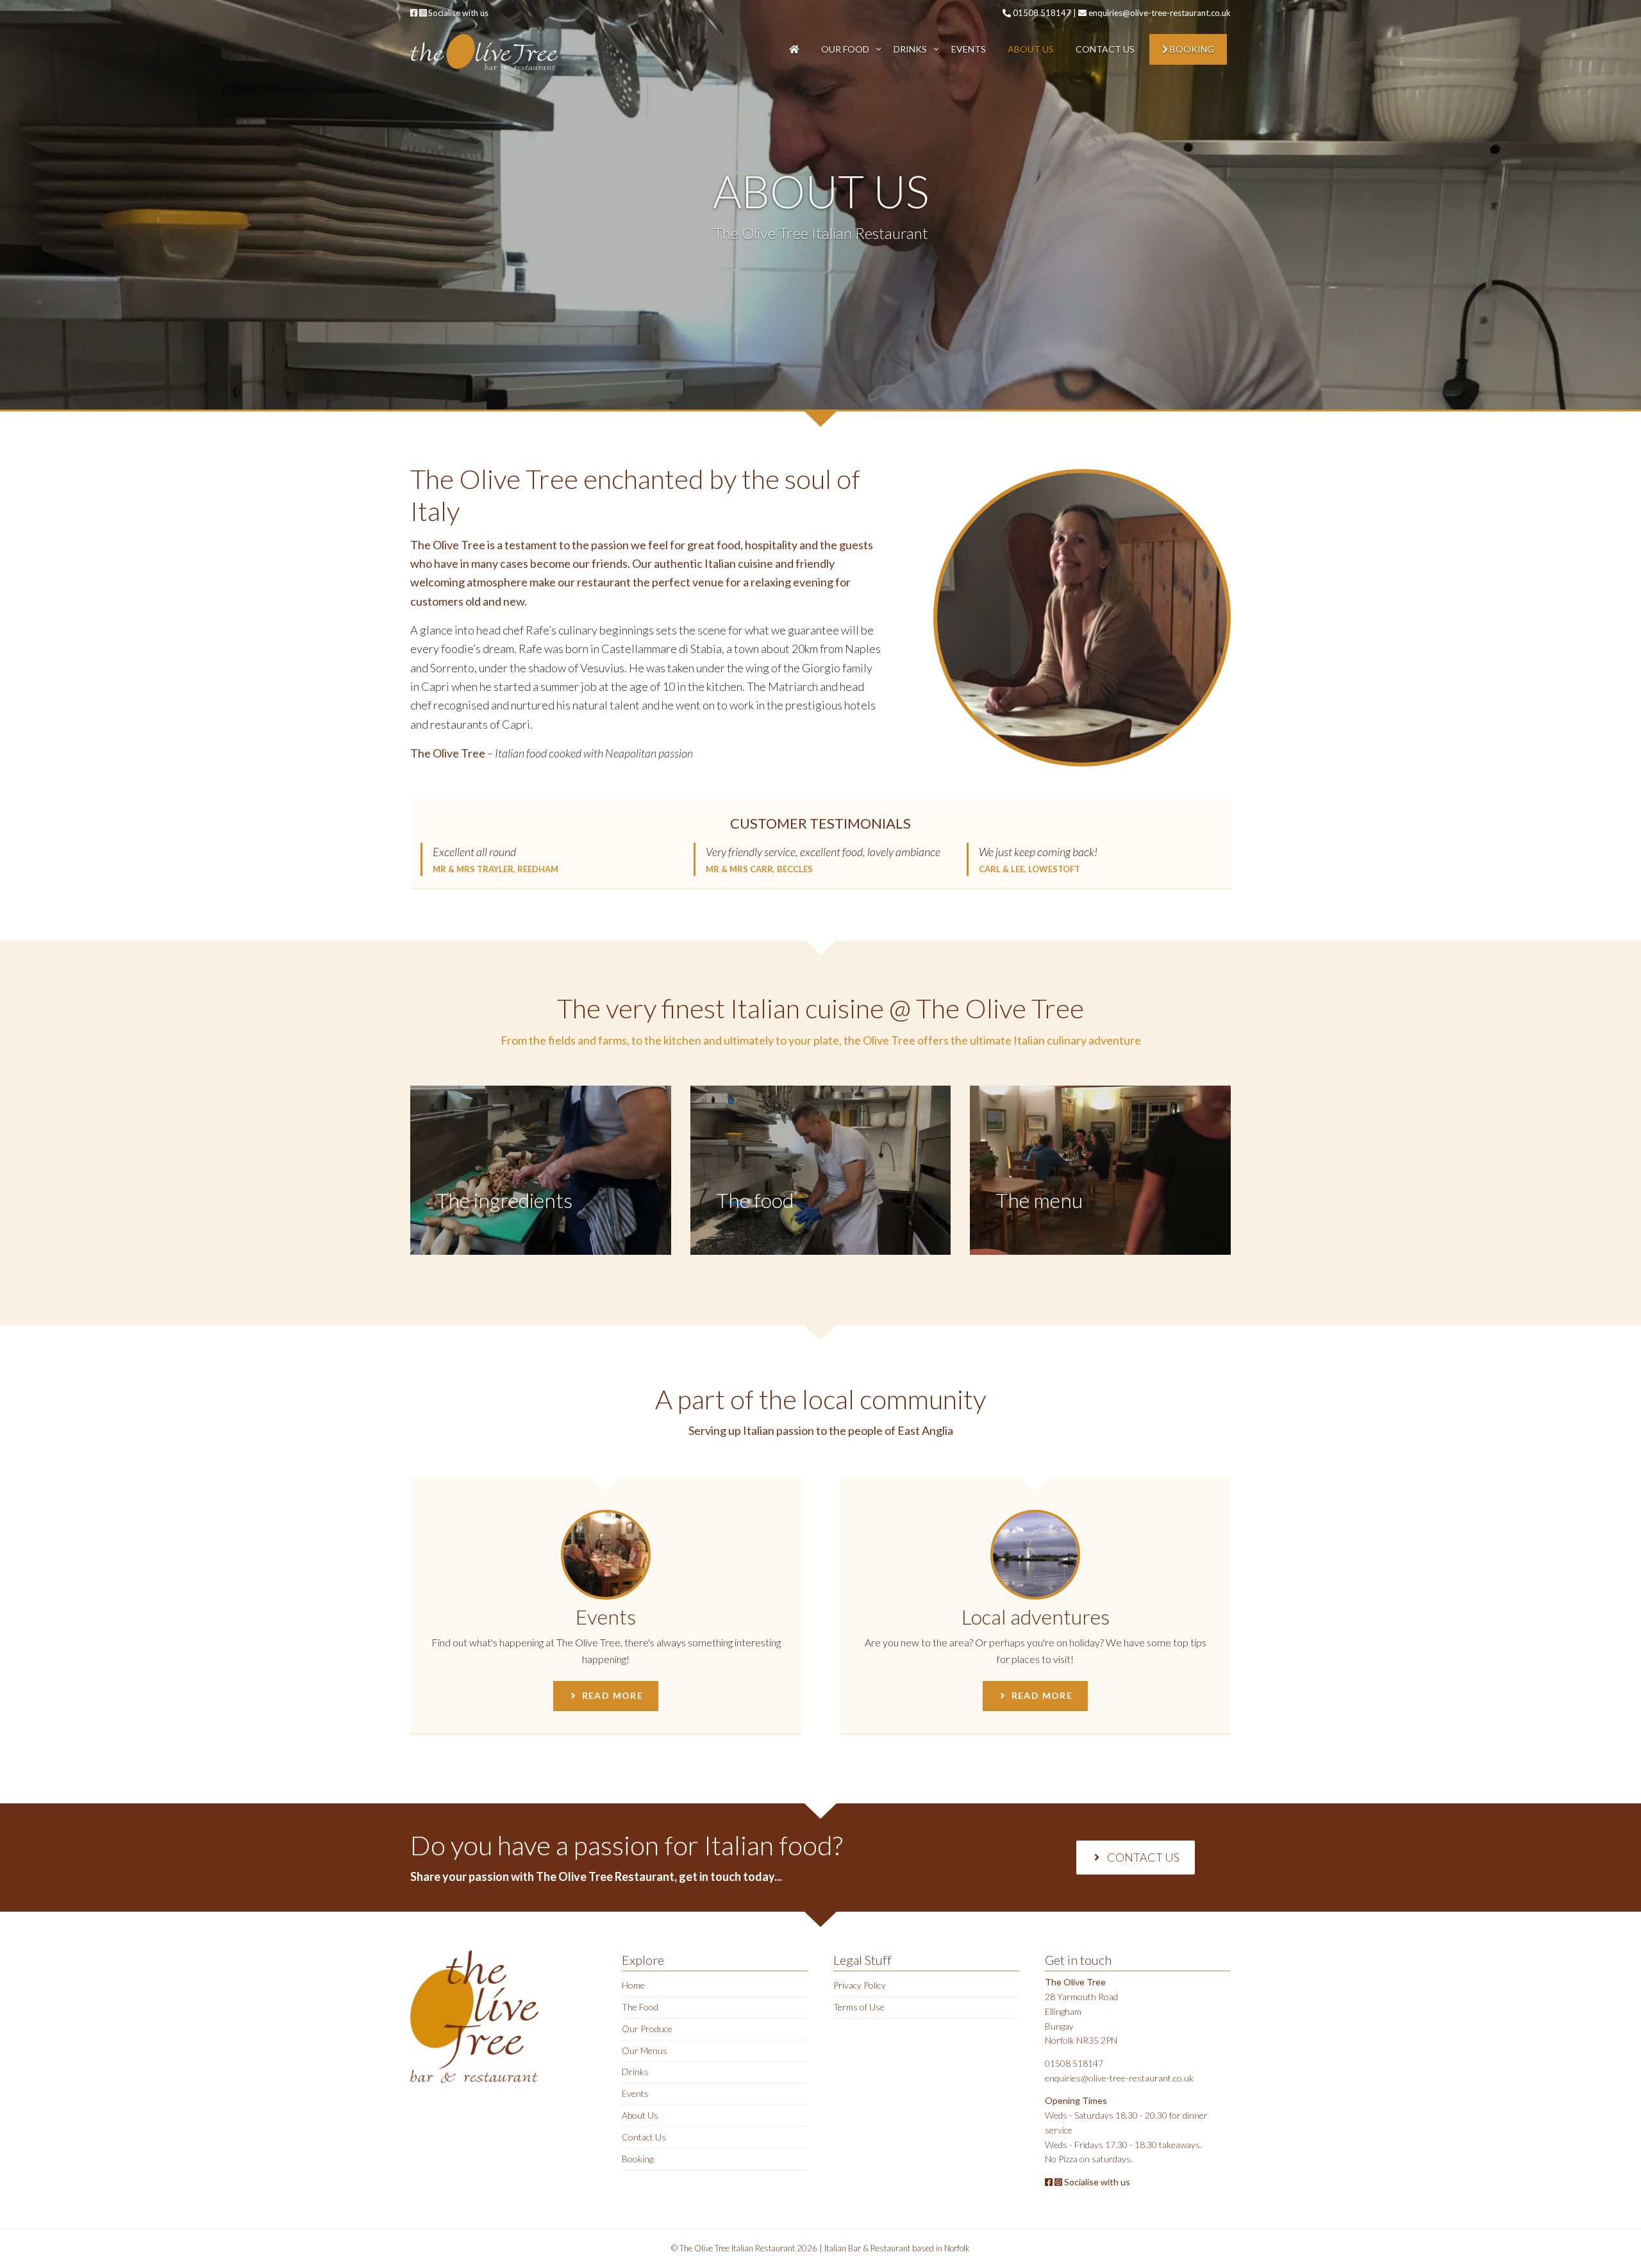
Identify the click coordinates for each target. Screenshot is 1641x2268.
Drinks (910, 49)
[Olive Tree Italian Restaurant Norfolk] (484, 51)
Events (969, 49)
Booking (1191, 49)
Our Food (845, 49)
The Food (640, 2007)
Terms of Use (859, 2007)
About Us (1031, 49)
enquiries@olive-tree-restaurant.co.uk (1159, 13)
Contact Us (1105, 49)
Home (633, 1985)
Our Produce (647, 2029)
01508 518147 (1041, 13)
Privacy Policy (860, 1985)
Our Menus (645, 2050)
